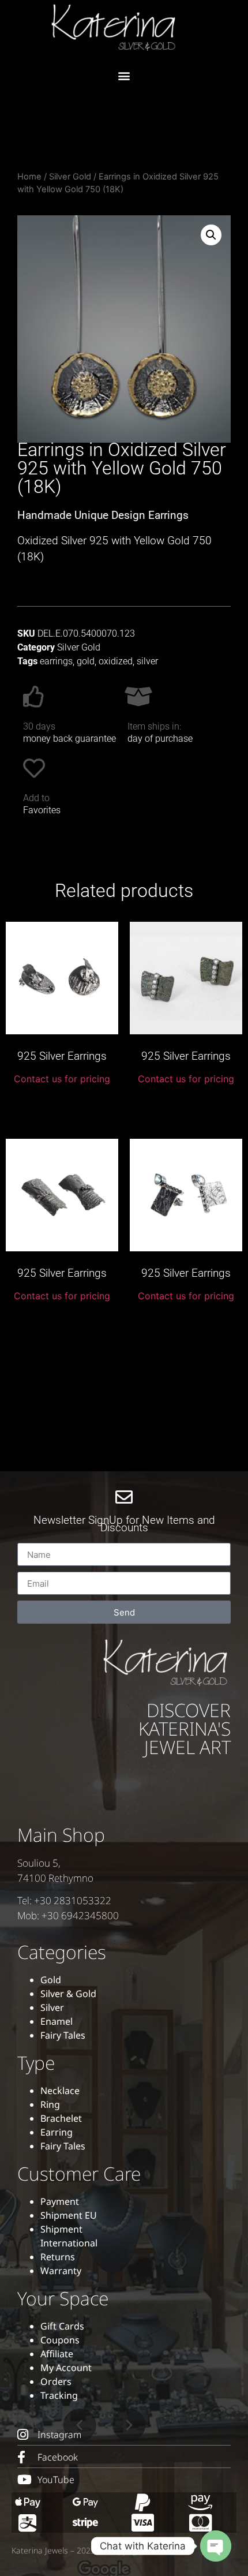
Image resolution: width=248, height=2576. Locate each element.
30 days (39, 726)
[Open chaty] (216, 2546)
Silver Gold (70, 177)
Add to (36, 798)
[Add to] (34, 768)
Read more (62, 1105)
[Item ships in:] (138, 697)
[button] (124, 75)
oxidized (116, 661)
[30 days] (34, 697)
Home (29, 177)
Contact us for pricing (62, 1079)
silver (147, 661)
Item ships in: (154, 726)
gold (86, 661)
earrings (56, 661)
